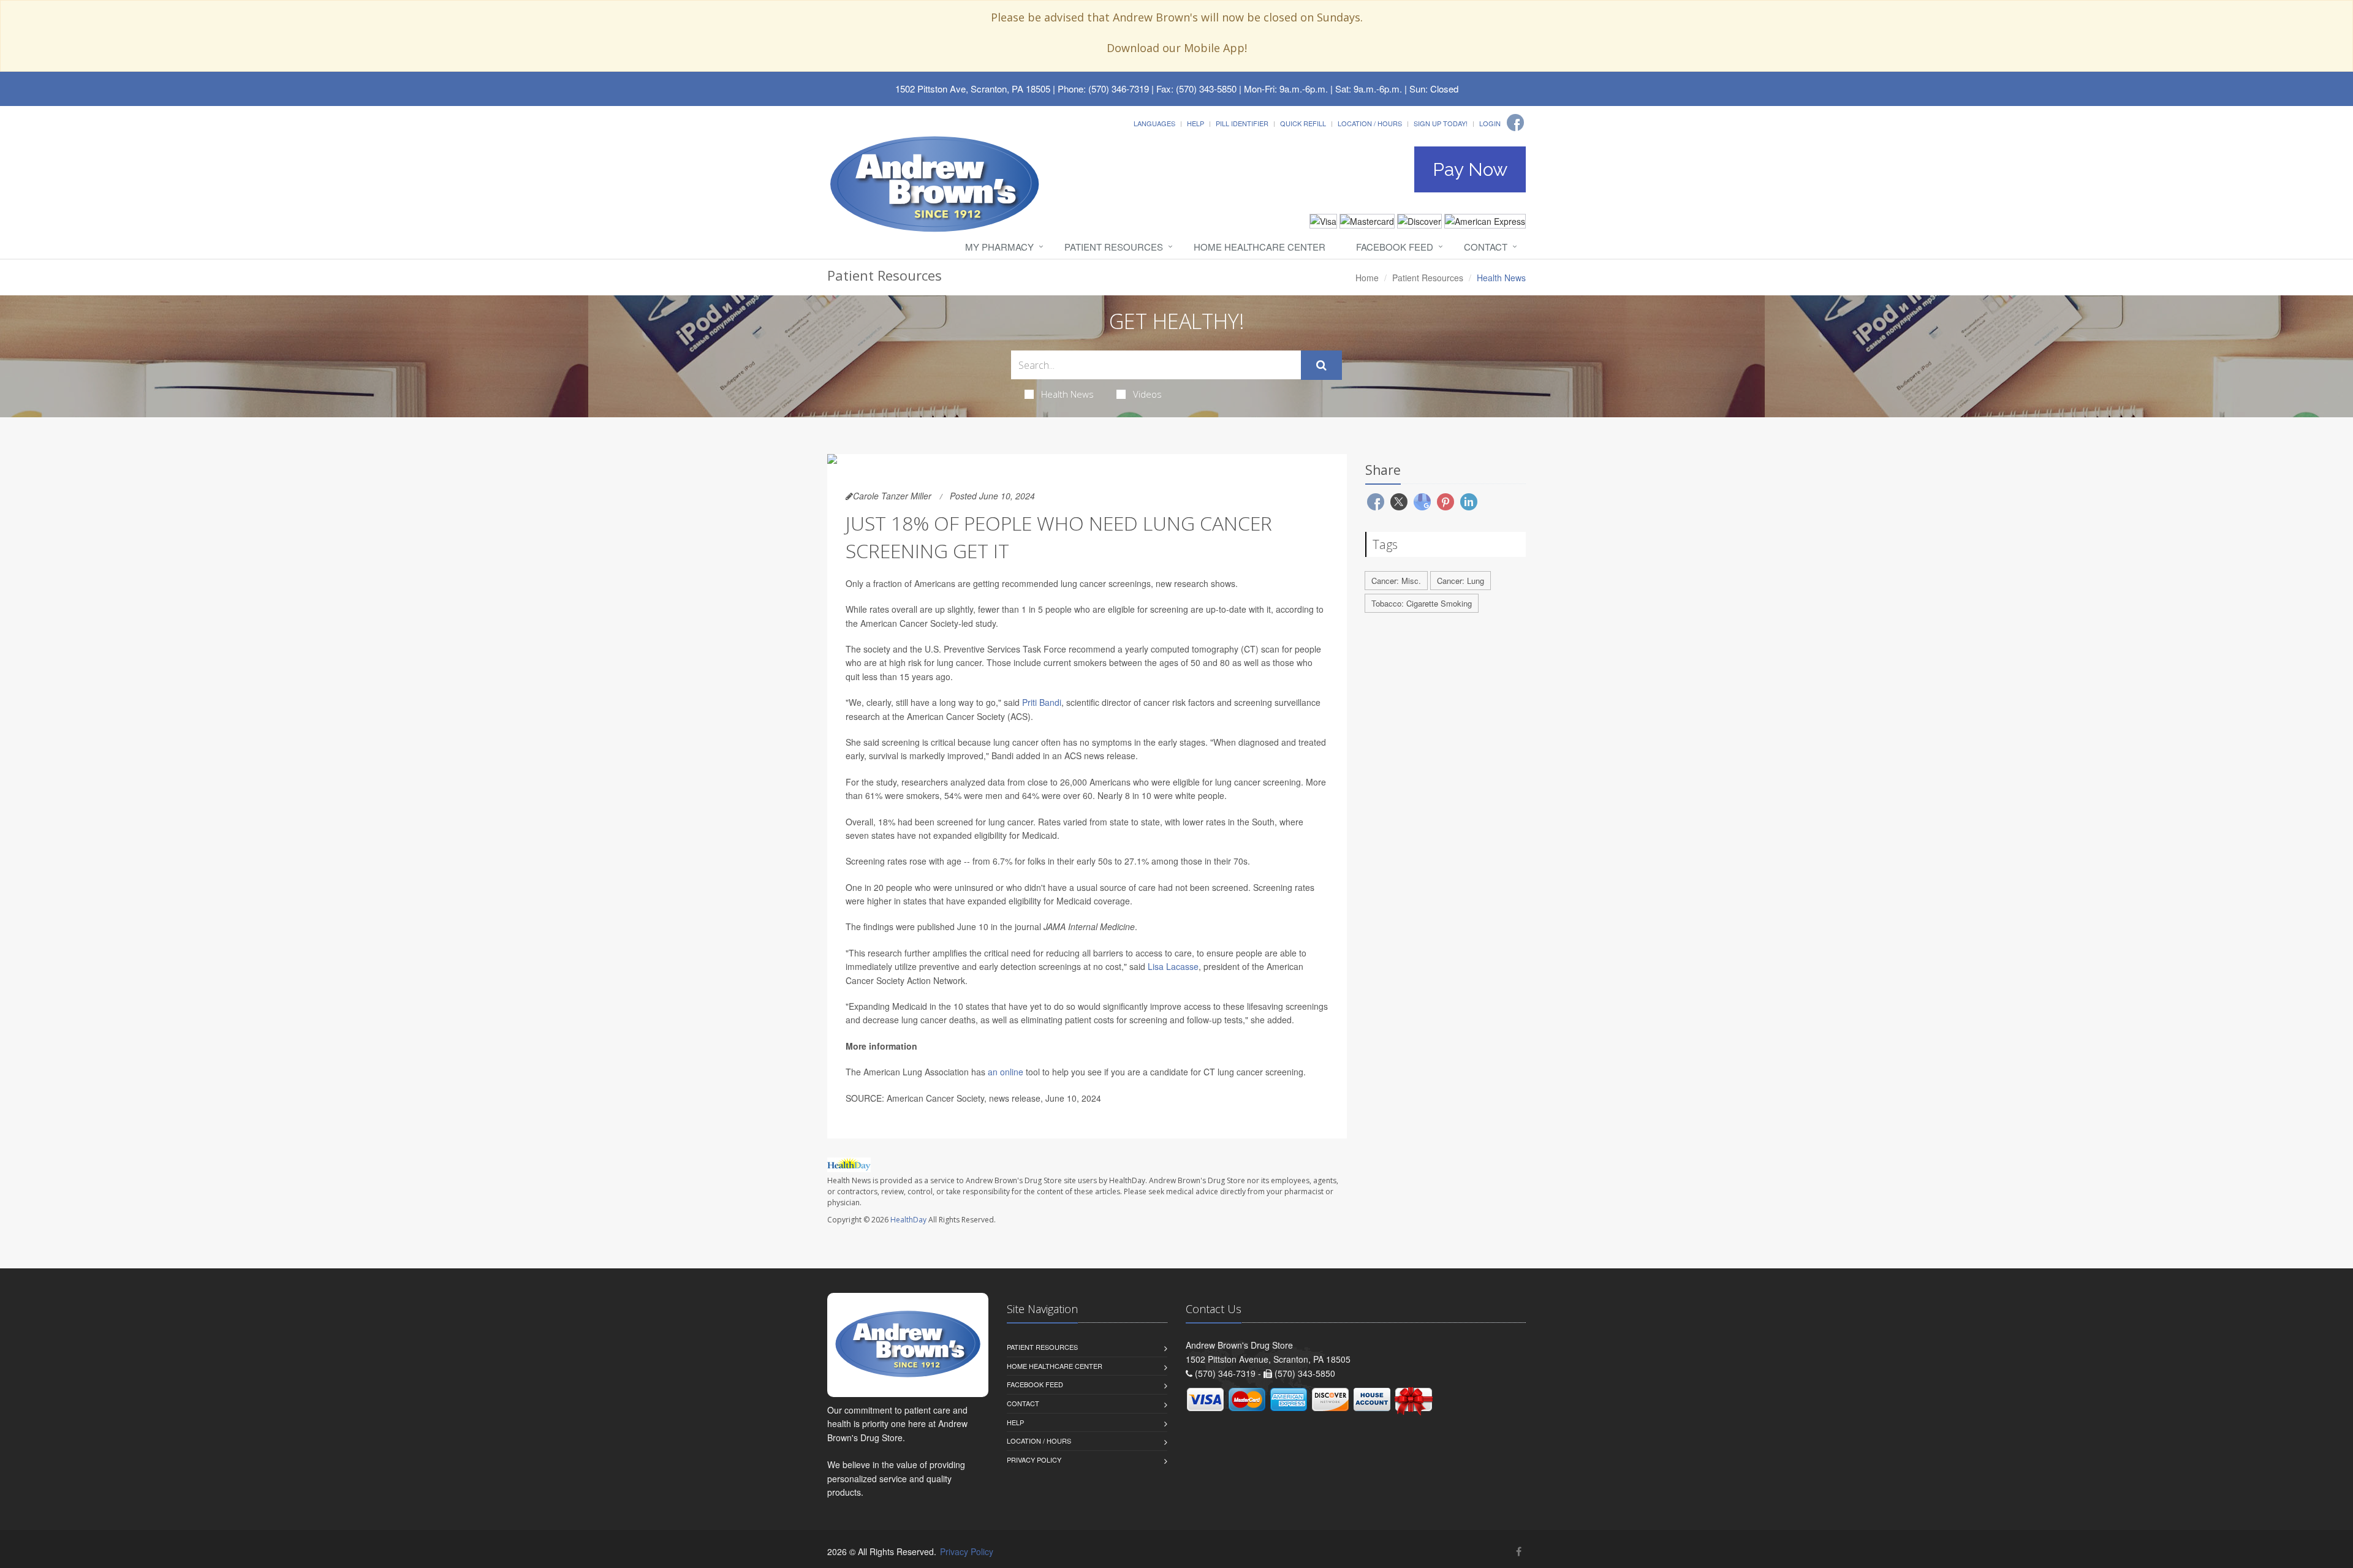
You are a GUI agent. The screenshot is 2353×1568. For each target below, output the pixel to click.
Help (1195, 123)
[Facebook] (1515, 123)
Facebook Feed (1395, 247)
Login (1490, 123)
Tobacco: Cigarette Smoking (1422, 603)
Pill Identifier (1242, 123)
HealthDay (908, 1220)
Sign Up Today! (1441, 123)
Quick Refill (1303, 123)
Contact (1486, 247)
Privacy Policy (1034, 1460)
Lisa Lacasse (1173, 966)
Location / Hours (1370, 123)
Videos (1147, 394)
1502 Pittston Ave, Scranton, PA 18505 (973, 89)
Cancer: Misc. (1396, 581)
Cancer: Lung (1461, 581)
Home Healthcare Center (1260, 247)
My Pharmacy (999, 247)
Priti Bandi (1042, 702)
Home (1367, 278)
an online (1007, 1072)
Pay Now (1470, 169)
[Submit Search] (1321, 365)
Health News (1067, 394)
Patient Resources (1114, 247)
